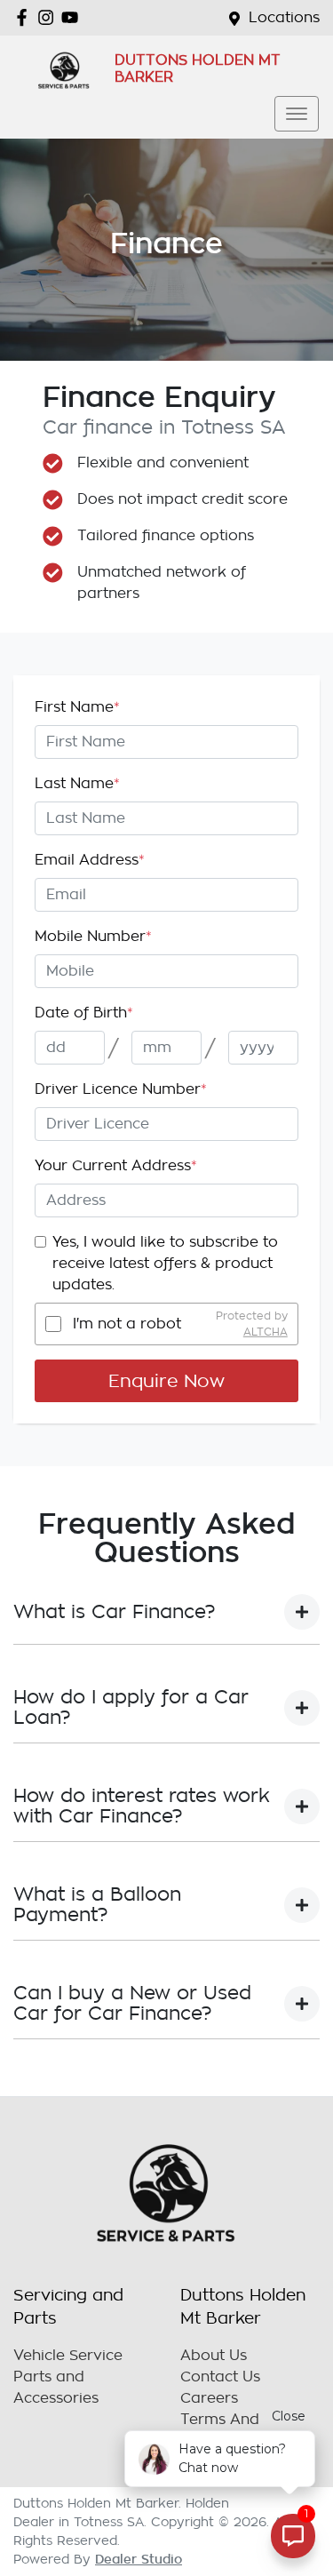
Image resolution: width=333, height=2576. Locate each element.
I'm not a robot (127, 1324)
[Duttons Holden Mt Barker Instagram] (49, 17)
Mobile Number (93, 937)
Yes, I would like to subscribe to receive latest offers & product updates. (165, 1264)
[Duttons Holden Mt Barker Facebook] (25, 17)
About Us (214, 2356)
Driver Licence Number (121, 1089)
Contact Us (220, 2377)
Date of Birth (84, 1013)
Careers (209, 2398)
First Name (77, 707)
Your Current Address (116, 1166)
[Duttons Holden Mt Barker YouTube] (73, 17)
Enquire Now (166, 1381)
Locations (284, 18)
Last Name (77, 784)
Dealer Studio (139, 2559)
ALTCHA (266, 1332)
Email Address (90, 860)
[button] (297, 114)
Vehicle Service (68, 2356)
